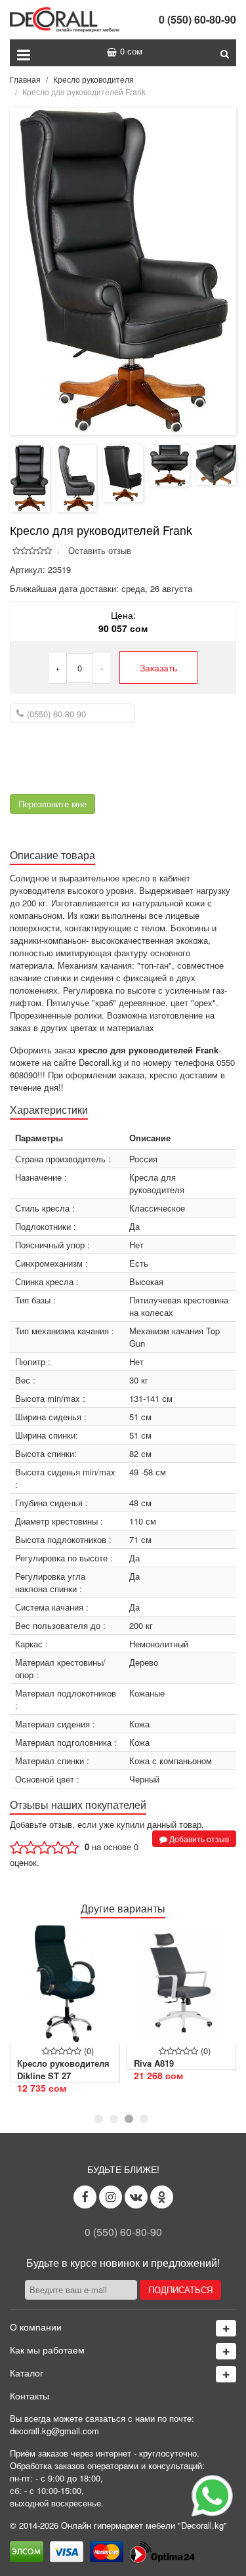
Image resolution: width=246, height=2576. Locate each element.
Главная (25, 79)
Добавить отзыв (198, 1839)
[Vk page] (136, 2197)
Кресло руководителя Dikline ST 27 (63, 2069)
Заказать (158, 667)
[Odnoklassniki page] (162, 2197)
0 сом (131, 51)
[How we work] (226, 2351)
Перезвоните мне (52, 804)
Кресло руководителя (93, 79)
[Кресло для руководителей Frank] (123, 270)
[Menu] (24, 53)
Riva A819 (154, 2063)
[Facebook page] (85, 2197)
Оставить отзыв (100, 550)
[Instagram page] (111, 2197)
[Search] (225, 53)
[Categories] (226, 2374)
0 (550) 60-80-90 (197, 19)
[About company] (226, 2328)
